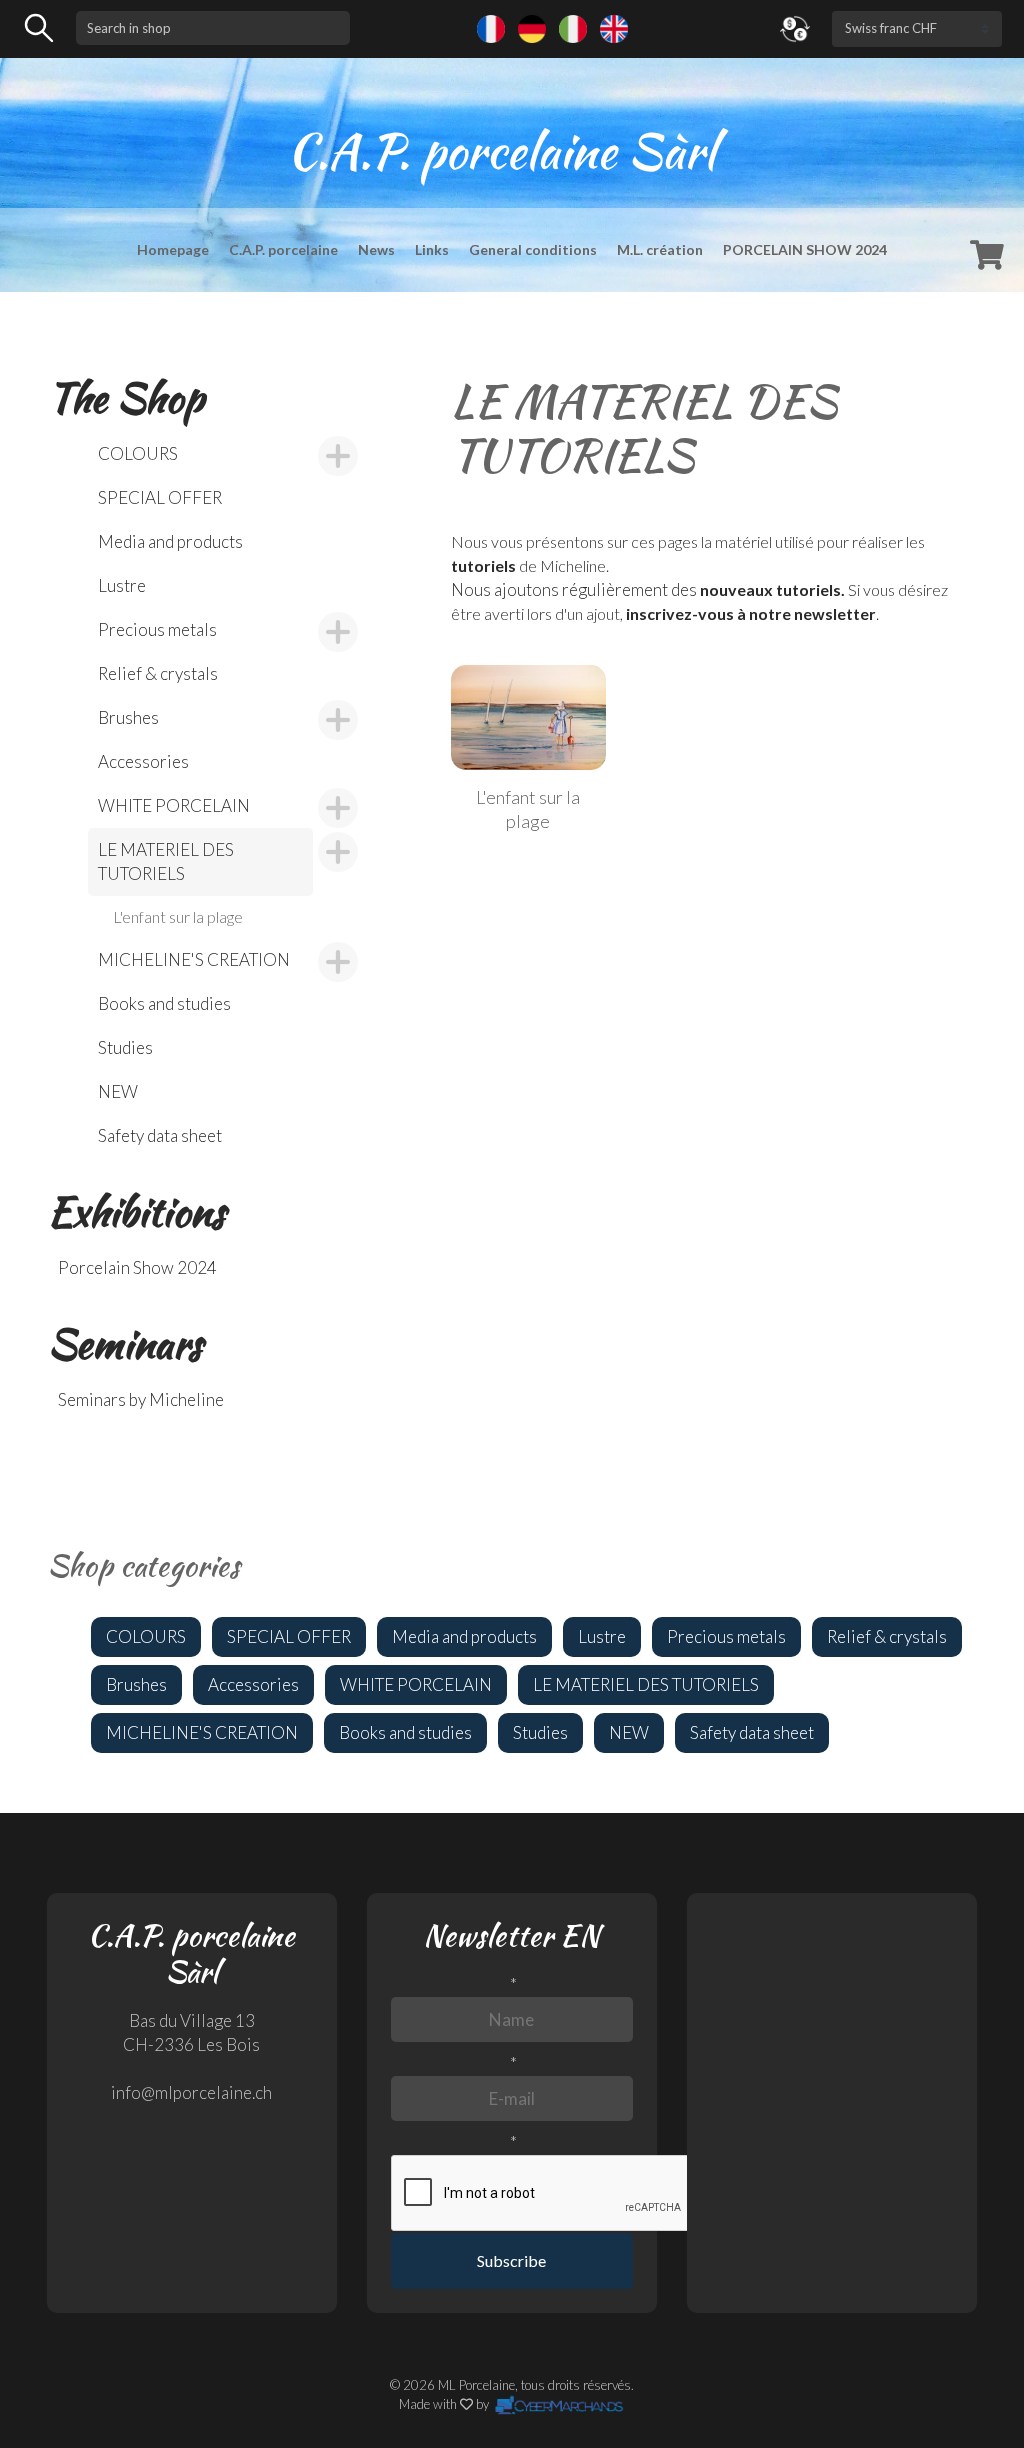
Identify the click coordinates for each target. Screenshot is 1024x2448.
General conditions (533, 249)
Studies (125, 1047)
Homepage (173, 249)
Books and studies (164, 1003)
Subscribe (511, 2260)
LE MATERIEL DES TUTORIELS (166, 861)
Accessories (143, 761)
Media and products (170, 541)
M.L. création (660, 249)
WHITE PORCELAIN (174, 805)
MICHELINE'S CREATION (194, 959)
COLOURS (138, 453)
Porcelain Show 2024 (137, 1267)
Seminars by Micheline (141, 1399)
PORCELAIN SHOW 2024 (805, 249)
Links (432, 249)
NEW (118, 1091)
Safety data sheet (160, 1135)
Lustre (122, 585)
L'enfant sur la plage (178, 916)
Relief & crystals (158, 673)
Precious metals (157, 629)
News (376, 249)
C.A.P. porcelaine (283, 249)
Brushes (128, 717)
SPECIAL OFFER (160, 497)
